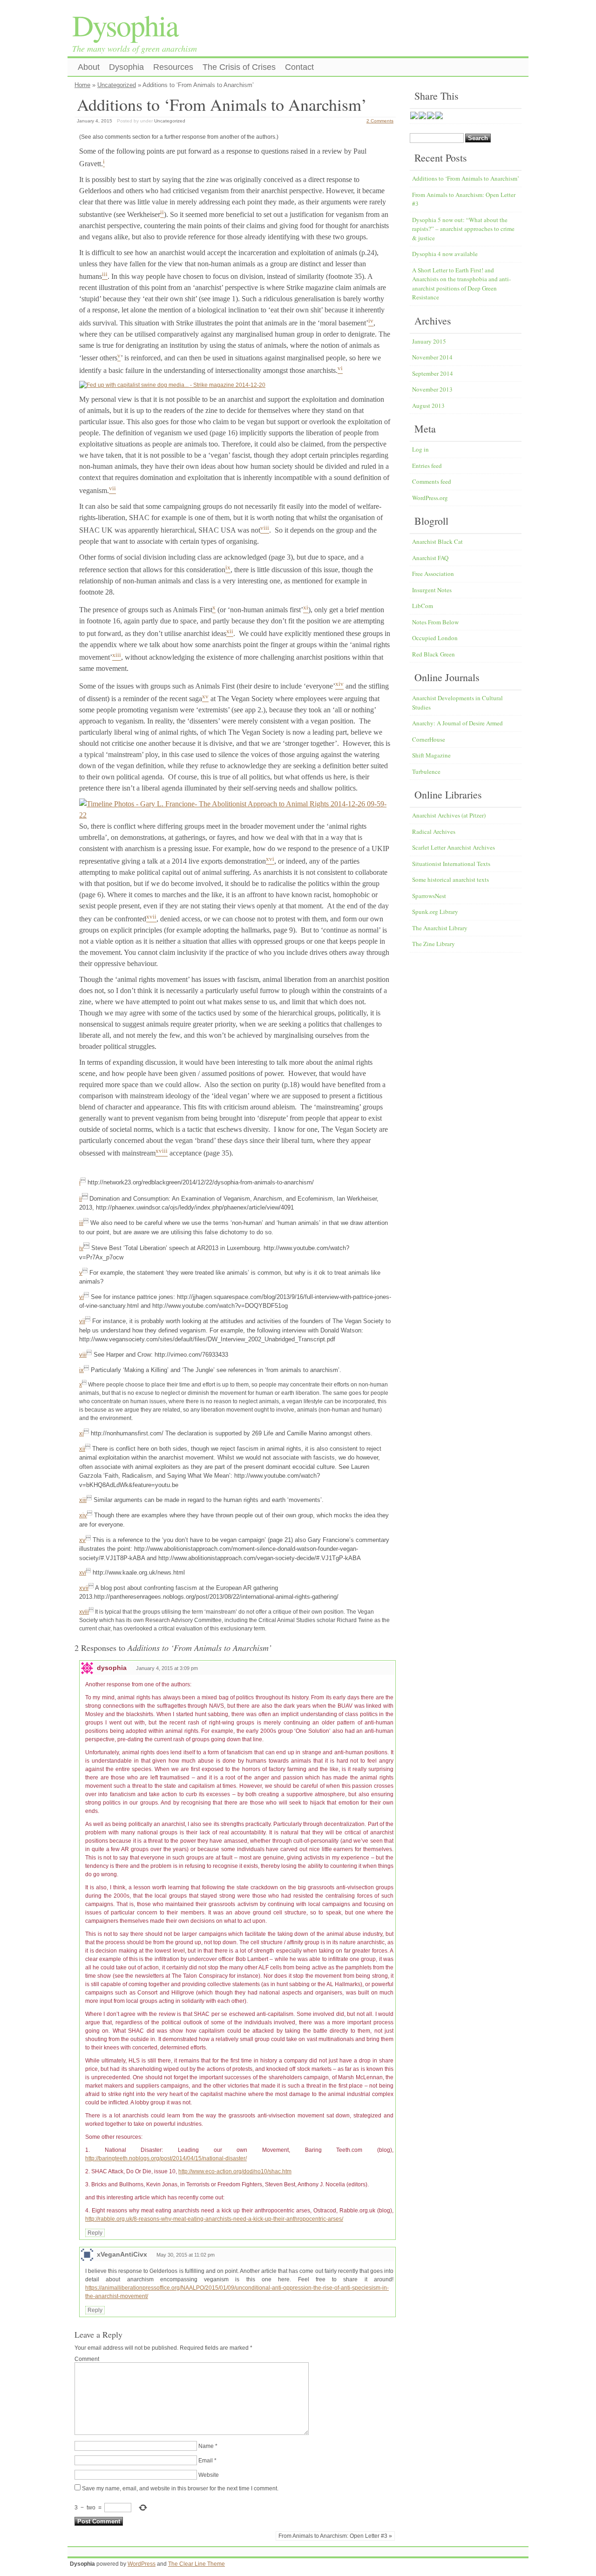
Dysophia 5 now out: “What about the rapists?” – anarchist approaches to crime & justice (463, 229)
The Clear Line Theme (196, 2564)
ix (81, 1370)
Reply (95, 2233)
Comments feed (432, 481)
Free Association (433, 574)
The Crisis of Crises (239, 67)
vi (81, 1297)
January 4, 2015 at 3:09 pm (167, 1668)
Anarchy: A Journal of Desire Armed (457, 723)
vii (82, 1321)
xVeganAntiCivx (122, 2254)
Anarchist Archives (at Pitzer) (449, 815)
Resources (173, 67)
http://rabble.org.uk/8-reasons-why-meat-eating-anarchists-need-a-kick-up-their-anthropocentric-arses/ (214, 2219)
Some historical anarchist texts (450, 879)
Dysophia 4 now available (445, 254)
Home (82, 85)
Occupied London (435, 638)
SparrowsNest (429, 896)
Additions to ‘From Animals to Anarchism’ (466, 178)
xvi (83, 1573)
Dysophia (125, 25)
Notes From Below (435, 622)
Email (206, 2461)
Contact (299, 67)
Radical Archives (434, 832)
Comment (87, 2359)
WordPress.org (430, 498)
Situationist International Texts (451, 864)
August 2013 (428, 406)
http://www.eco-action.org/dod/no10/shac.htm (235, 2171)
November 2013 (432, 389)
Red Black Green (433, 654)
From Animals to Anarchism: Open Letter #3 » (335, 2536)
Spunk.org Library (435, 912)
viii (83, 1355)
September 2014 (433, 373)
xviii (84, 1612)
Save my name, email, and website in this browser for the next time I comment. (180, 2488)
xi (81, 1433)
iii (81, 1223)
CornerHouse (429, 739)
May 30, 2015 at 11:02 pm (186, 2255)
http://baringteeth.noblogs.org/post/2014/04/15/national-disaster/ (166, 2158)
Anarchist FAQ (430, 558)
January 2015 (429, 341)
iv (81, 1248)
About (89, 67)
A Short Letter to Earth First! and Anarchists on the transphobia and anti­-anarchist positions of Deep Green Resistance (461, 284)
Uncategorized (117, 85)
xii (82, 1449)
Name (206, 2446)
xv (82, 1540)
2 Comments (380, 121)
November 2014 (432, 357)
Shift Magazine (431, 755)
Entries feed (427, 466)
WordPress (142, 2564)
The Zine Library (433, 944)
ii (81, 1199)
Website (209, 2475)
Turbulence (426, 771)
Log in (420, 449)
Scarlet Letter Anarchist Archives (454, 847)
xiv (83, 1515)
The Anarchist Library (440, 928)
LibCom (423, 606)
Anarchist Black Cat (437, 541)
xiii (83, 1500)
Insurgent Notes (432, 590)
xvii (84, 1588)
